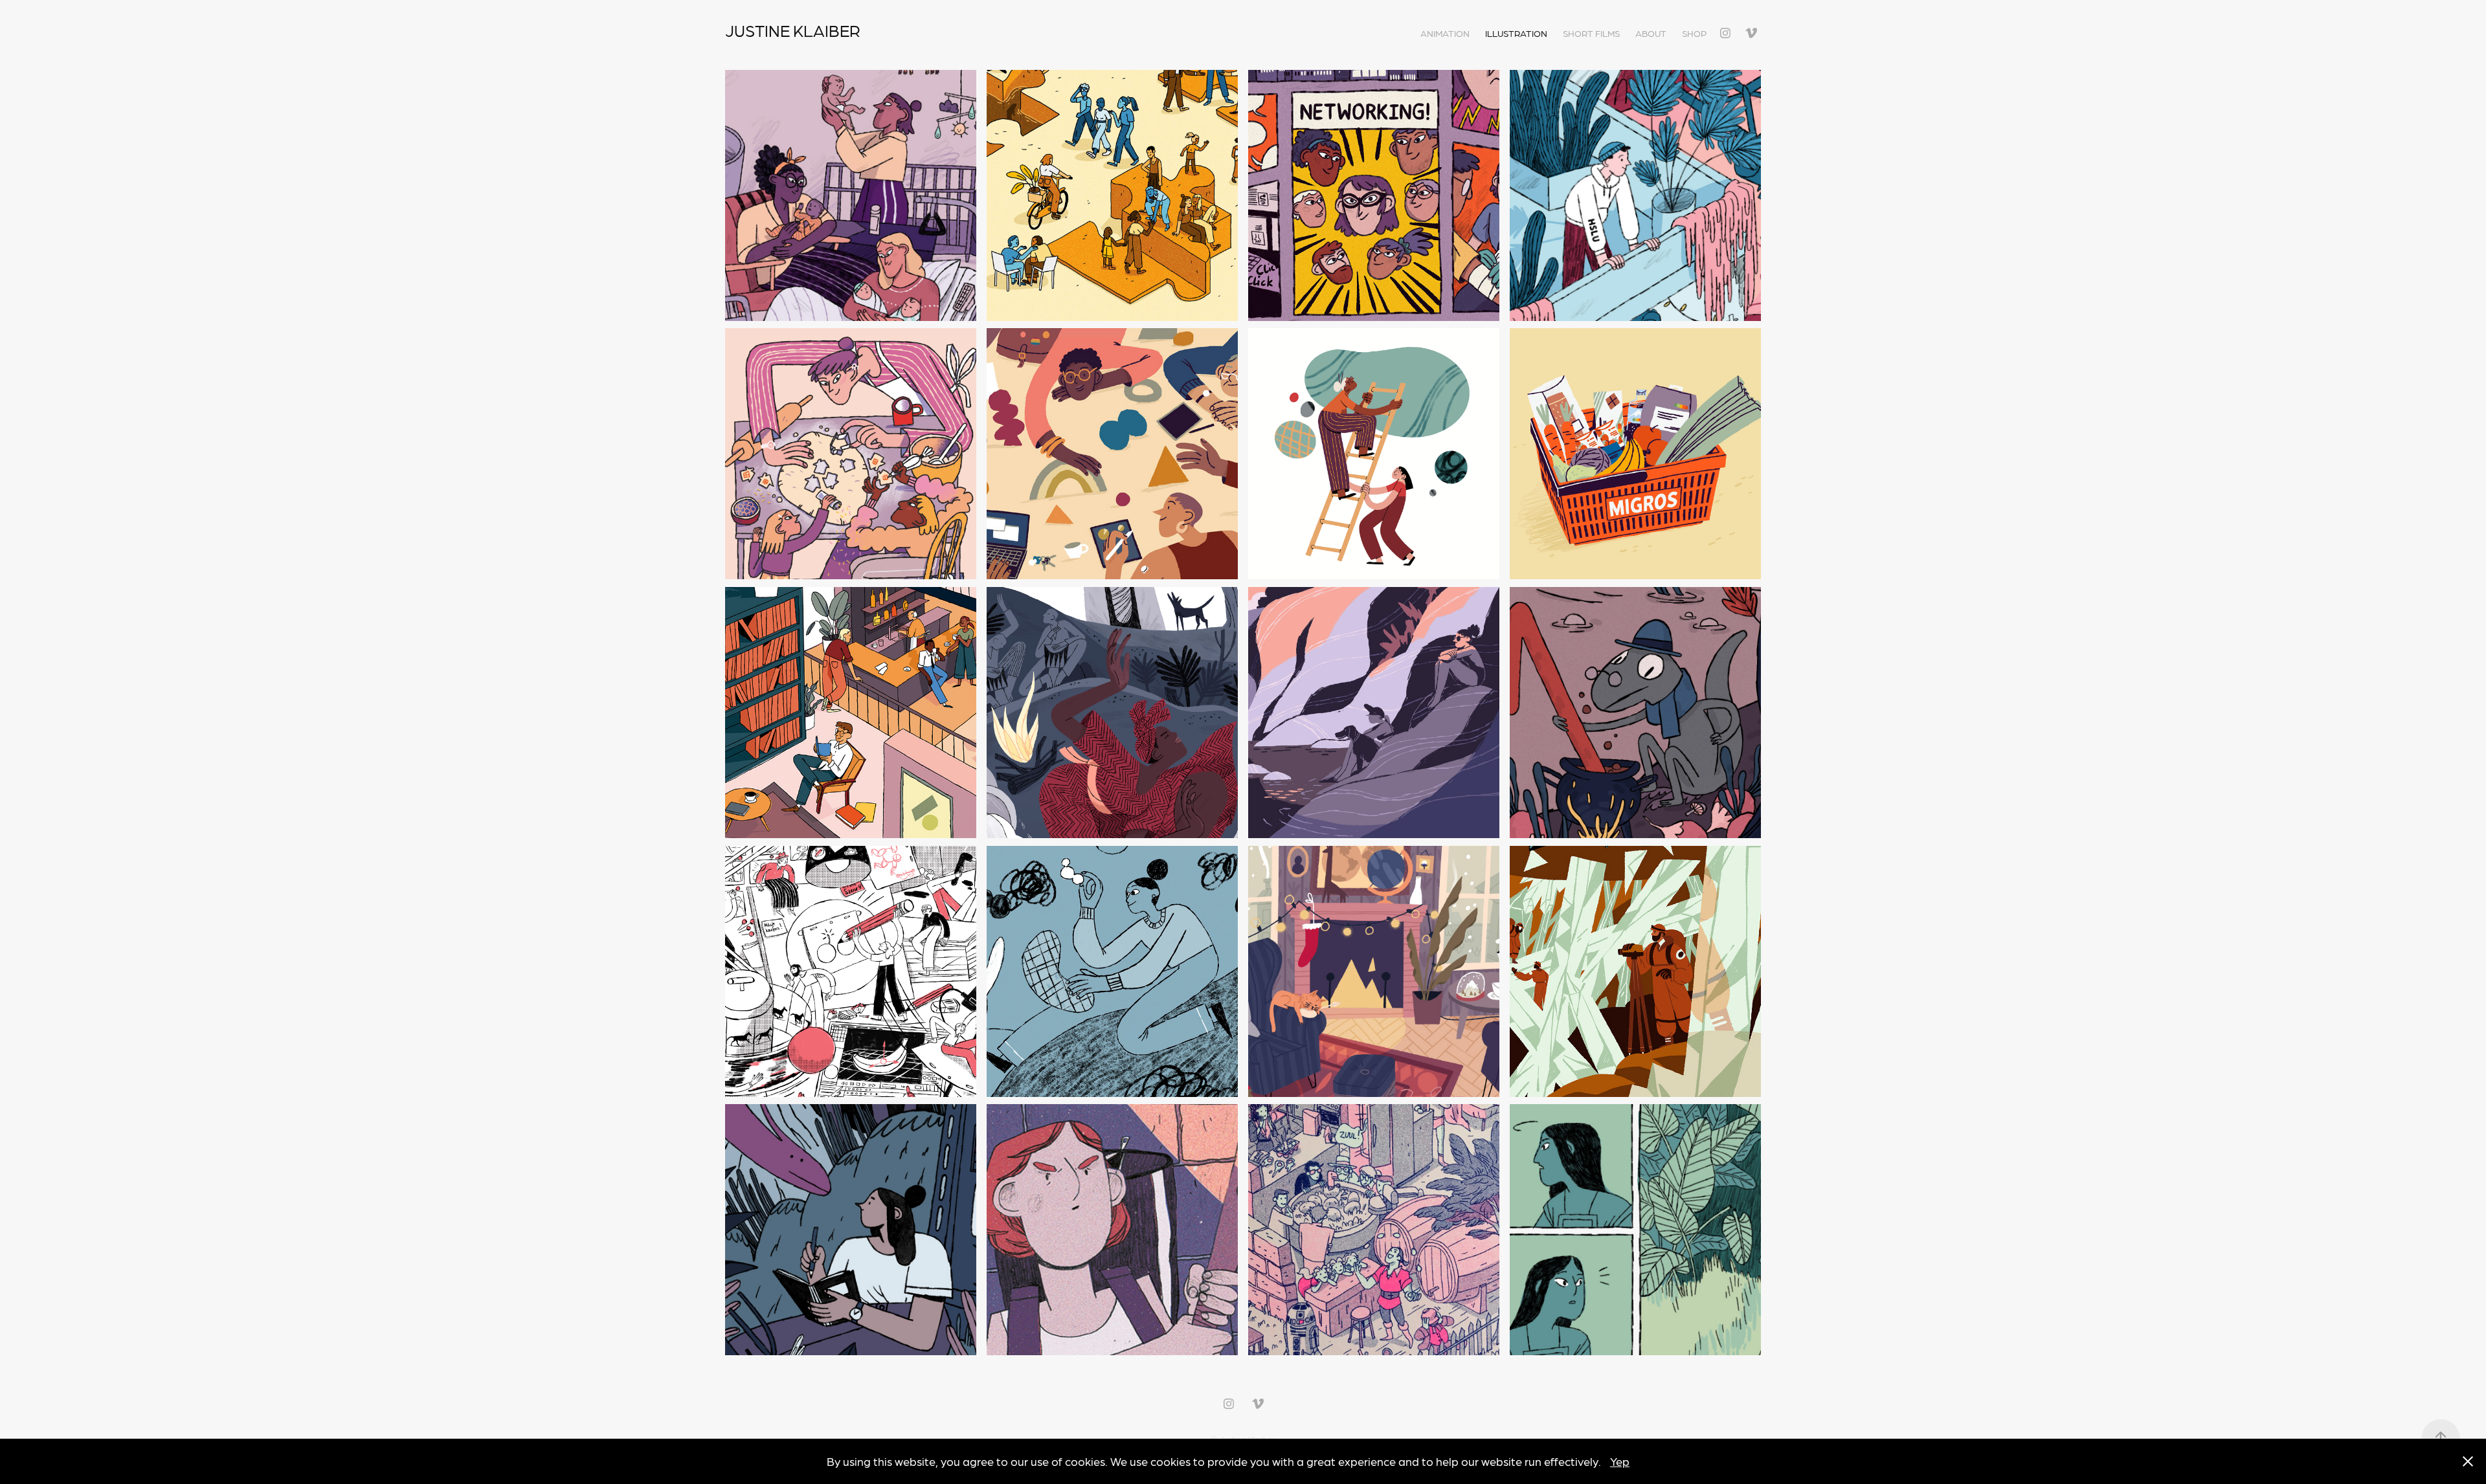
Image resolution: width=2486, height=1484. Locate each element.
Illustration (1516, 33)
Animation (1445, 33)
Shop (1694, 33)
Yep (1620, 1461)
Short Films (1591, 33)
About (1651, 33)
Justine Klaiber (793, 30)
